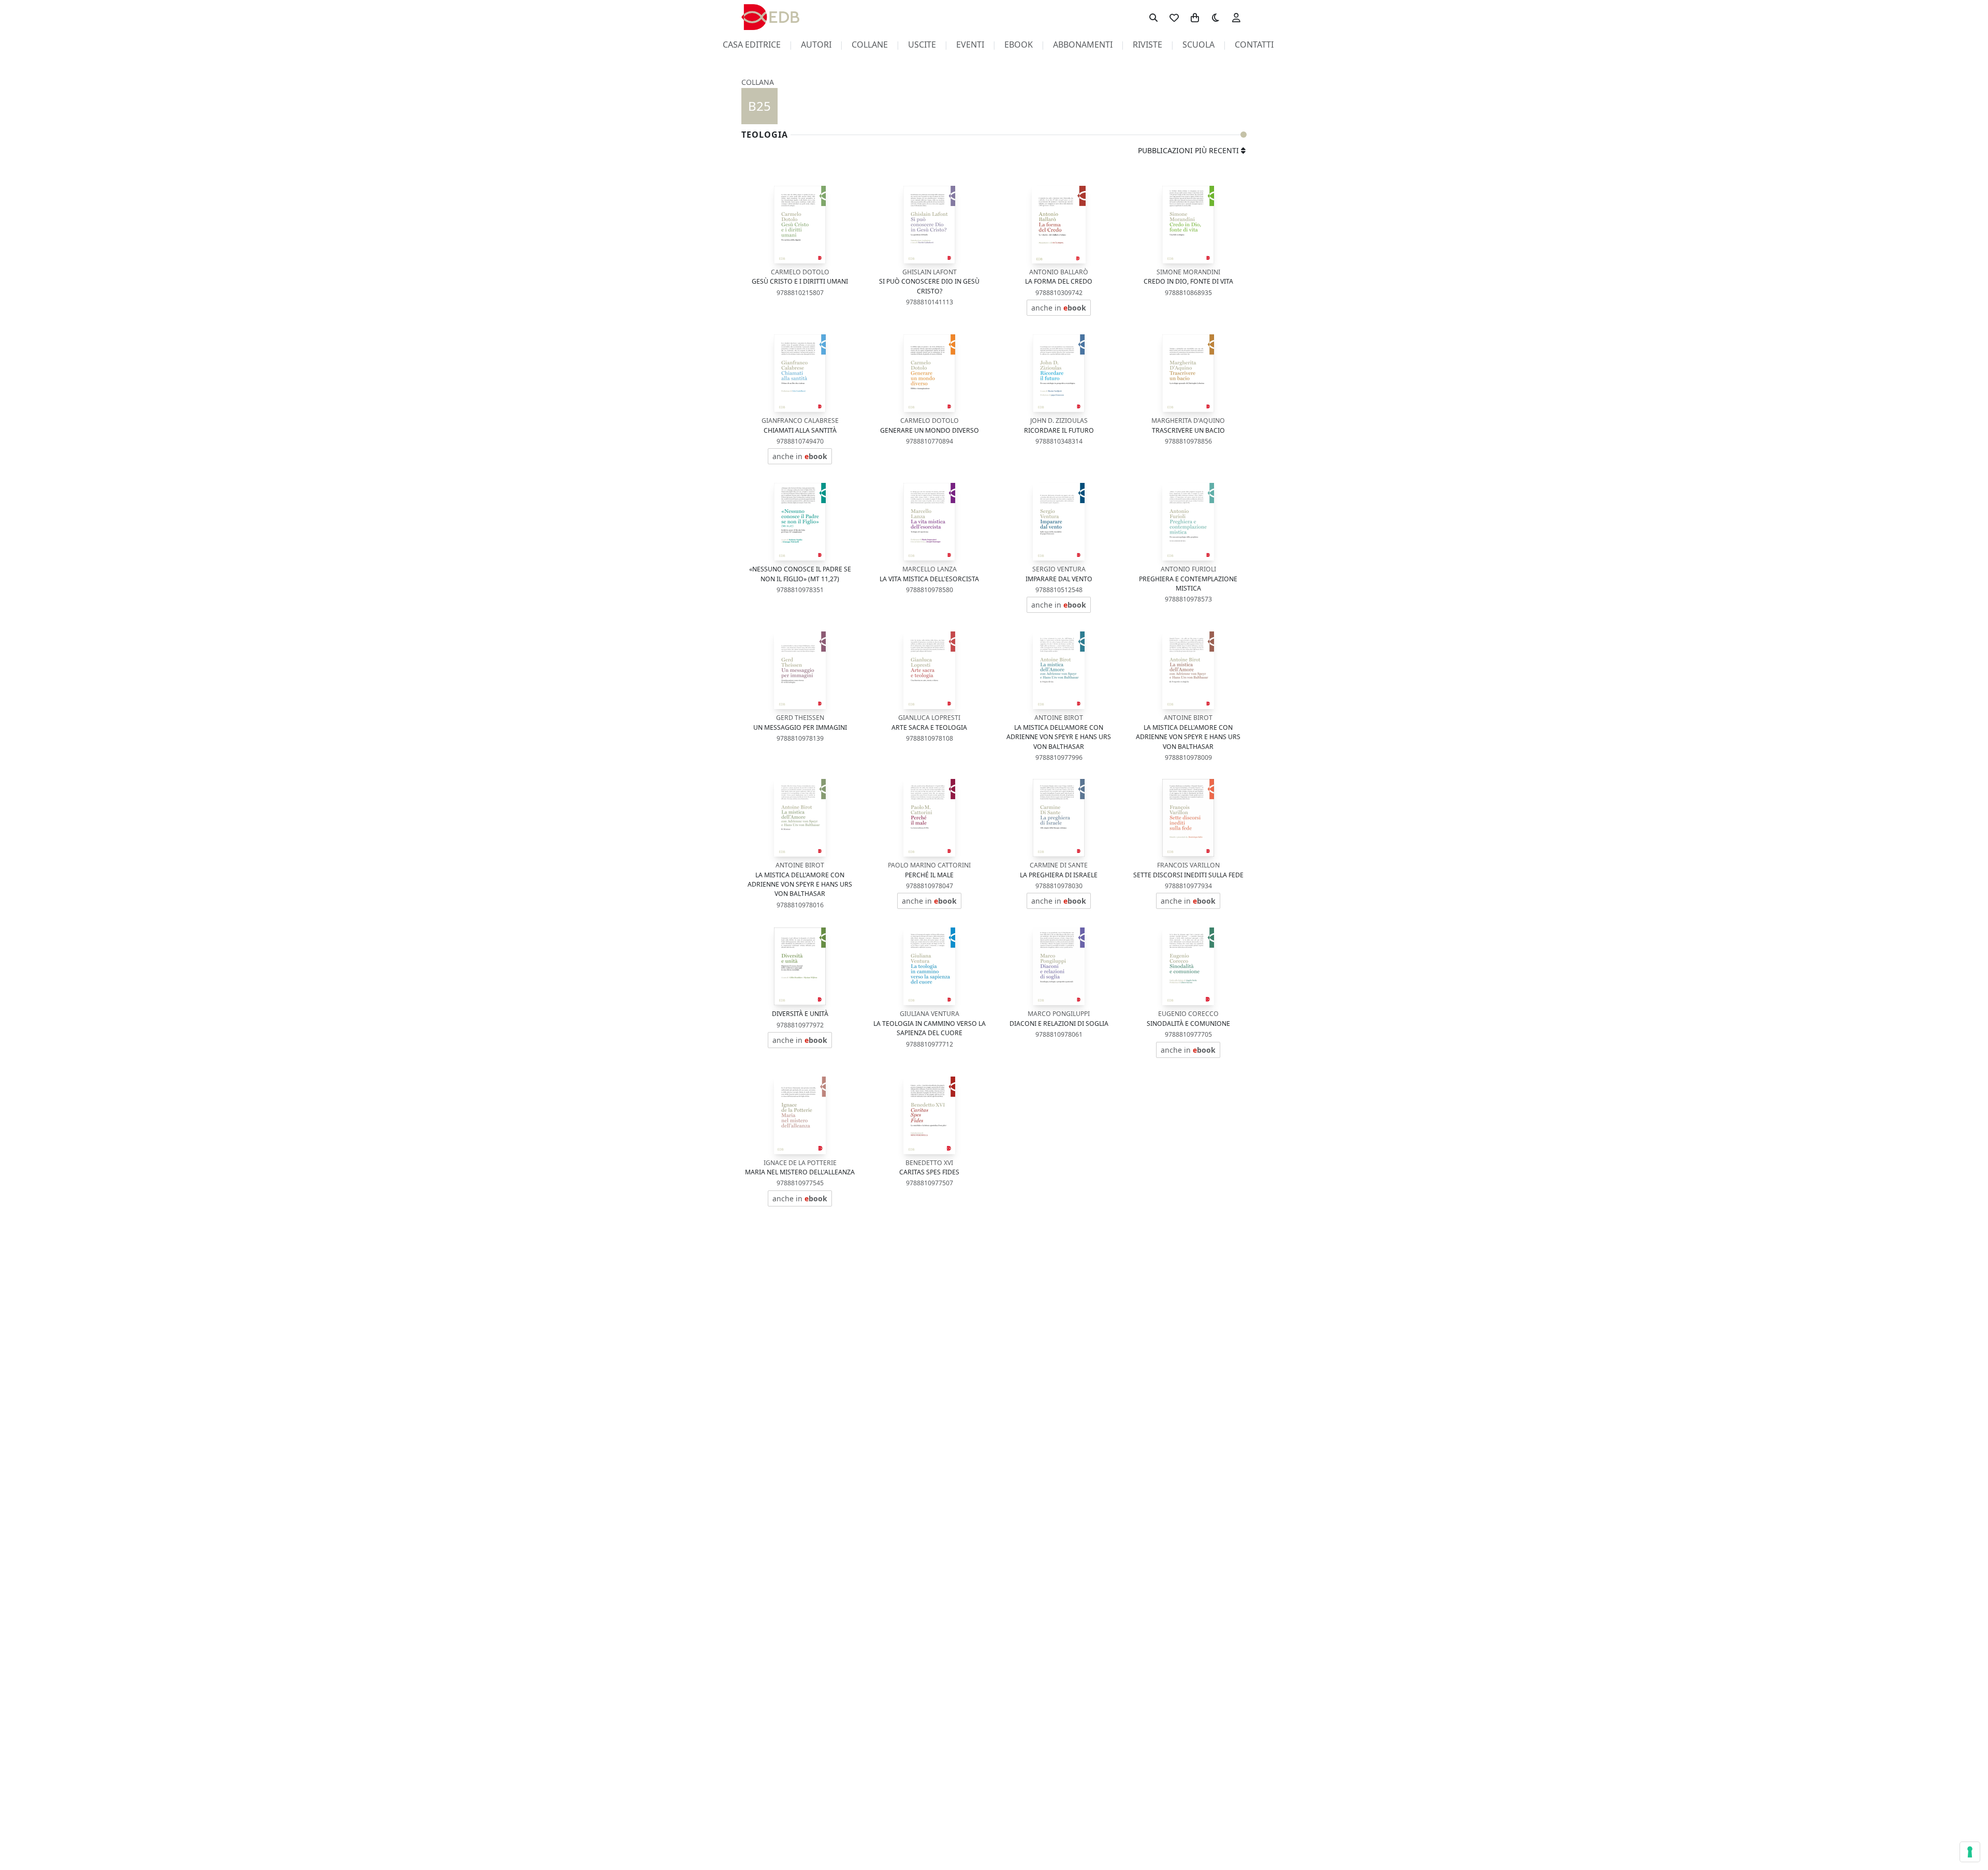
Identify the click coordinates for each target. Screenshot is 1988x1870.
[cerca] (1153, 17)
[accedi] (1236, 17)
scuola (1198, 45)
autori (816, 45)
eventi (970, 45)
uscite (922, 45)
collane (870, 45)
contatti (1254, 45)
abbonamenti (1083, 45)
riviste (1148, 45)
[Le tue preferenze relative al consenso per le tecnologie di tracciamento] (1970, 1852)
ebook (1019, 45)
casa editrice (752, 45)
